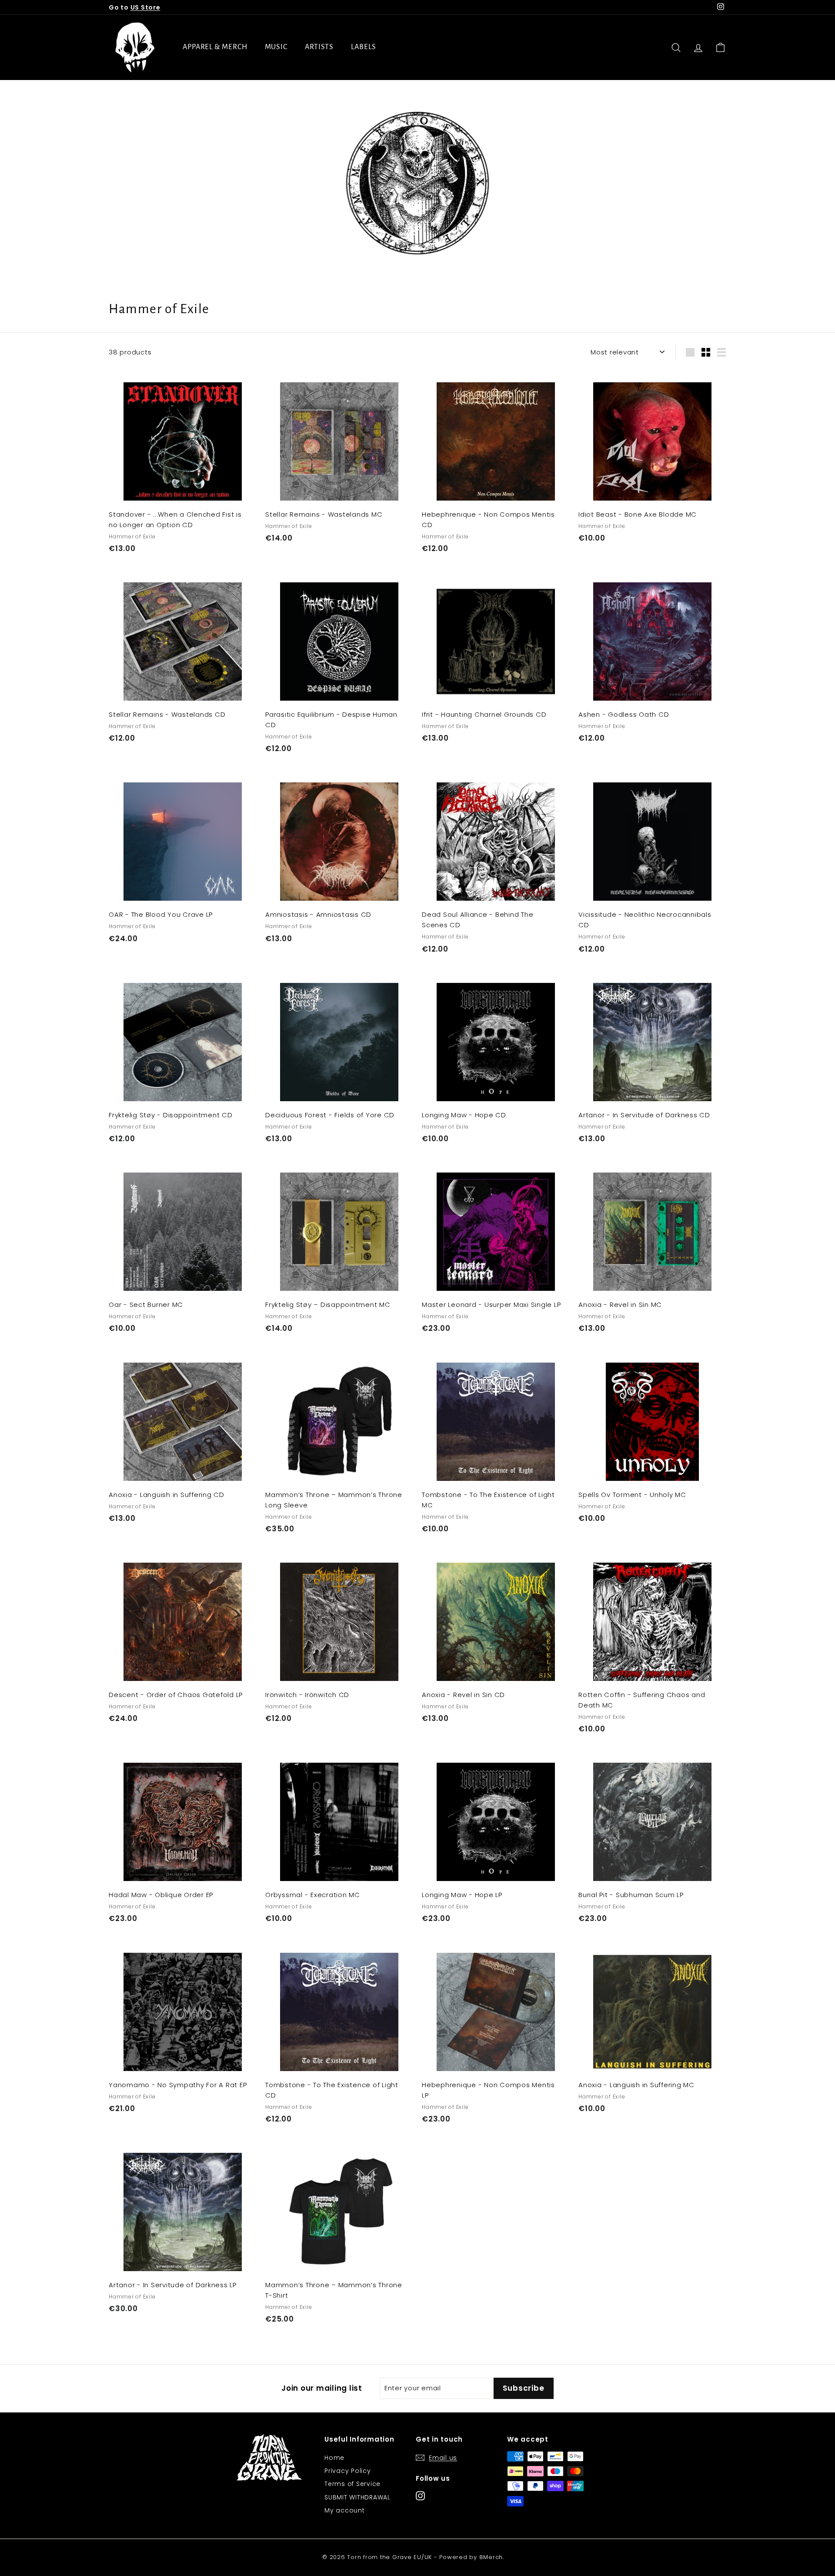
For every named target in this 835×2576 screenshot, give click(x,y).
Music (276, 47)
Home (334, 2458)
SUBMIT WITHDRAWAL (357, 2497)
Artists (319, 47)
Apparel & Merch (215, 47)
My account (345, 2510)
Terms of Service (352, 2484)
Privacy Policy (348, 2471)
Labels (363, 47)
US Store (145, 7)
